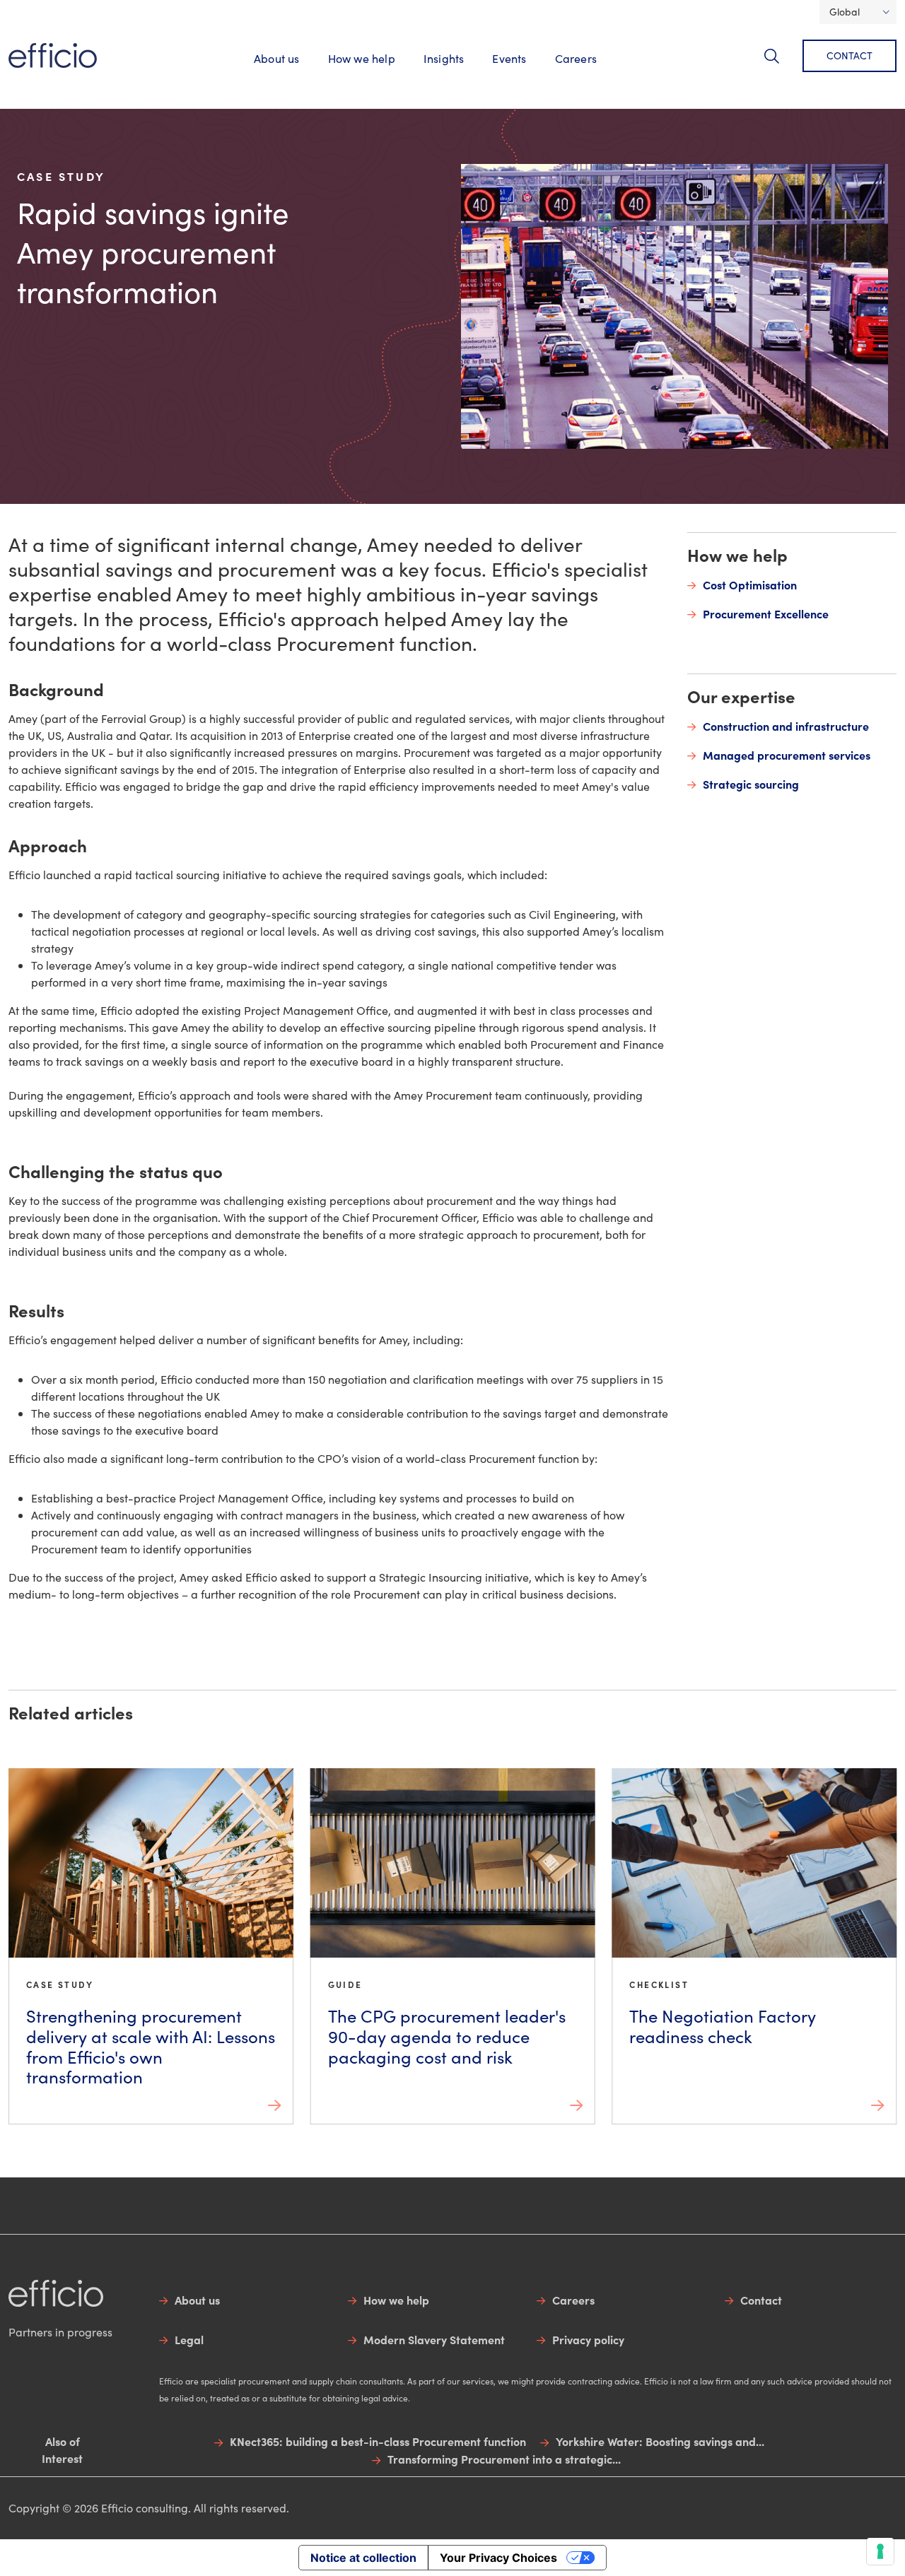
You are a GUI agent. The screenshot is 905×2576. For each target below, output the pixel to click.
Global (845, 12)
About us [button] (277, 58)
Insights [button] (444, 58)
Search (780, 64)
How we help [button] (362, 58)
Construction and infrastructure (786, 726)
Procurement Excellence (766, 613)
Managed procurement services (787, 755)
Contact (849, 55)
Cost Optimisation (750, 584)
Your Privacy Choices (498, 2558)
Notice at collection (363, 2558)
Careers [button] (576, 58)
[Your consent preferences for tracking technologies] (880, 2551)
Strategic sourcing (751, 784)
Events (509, 58)
